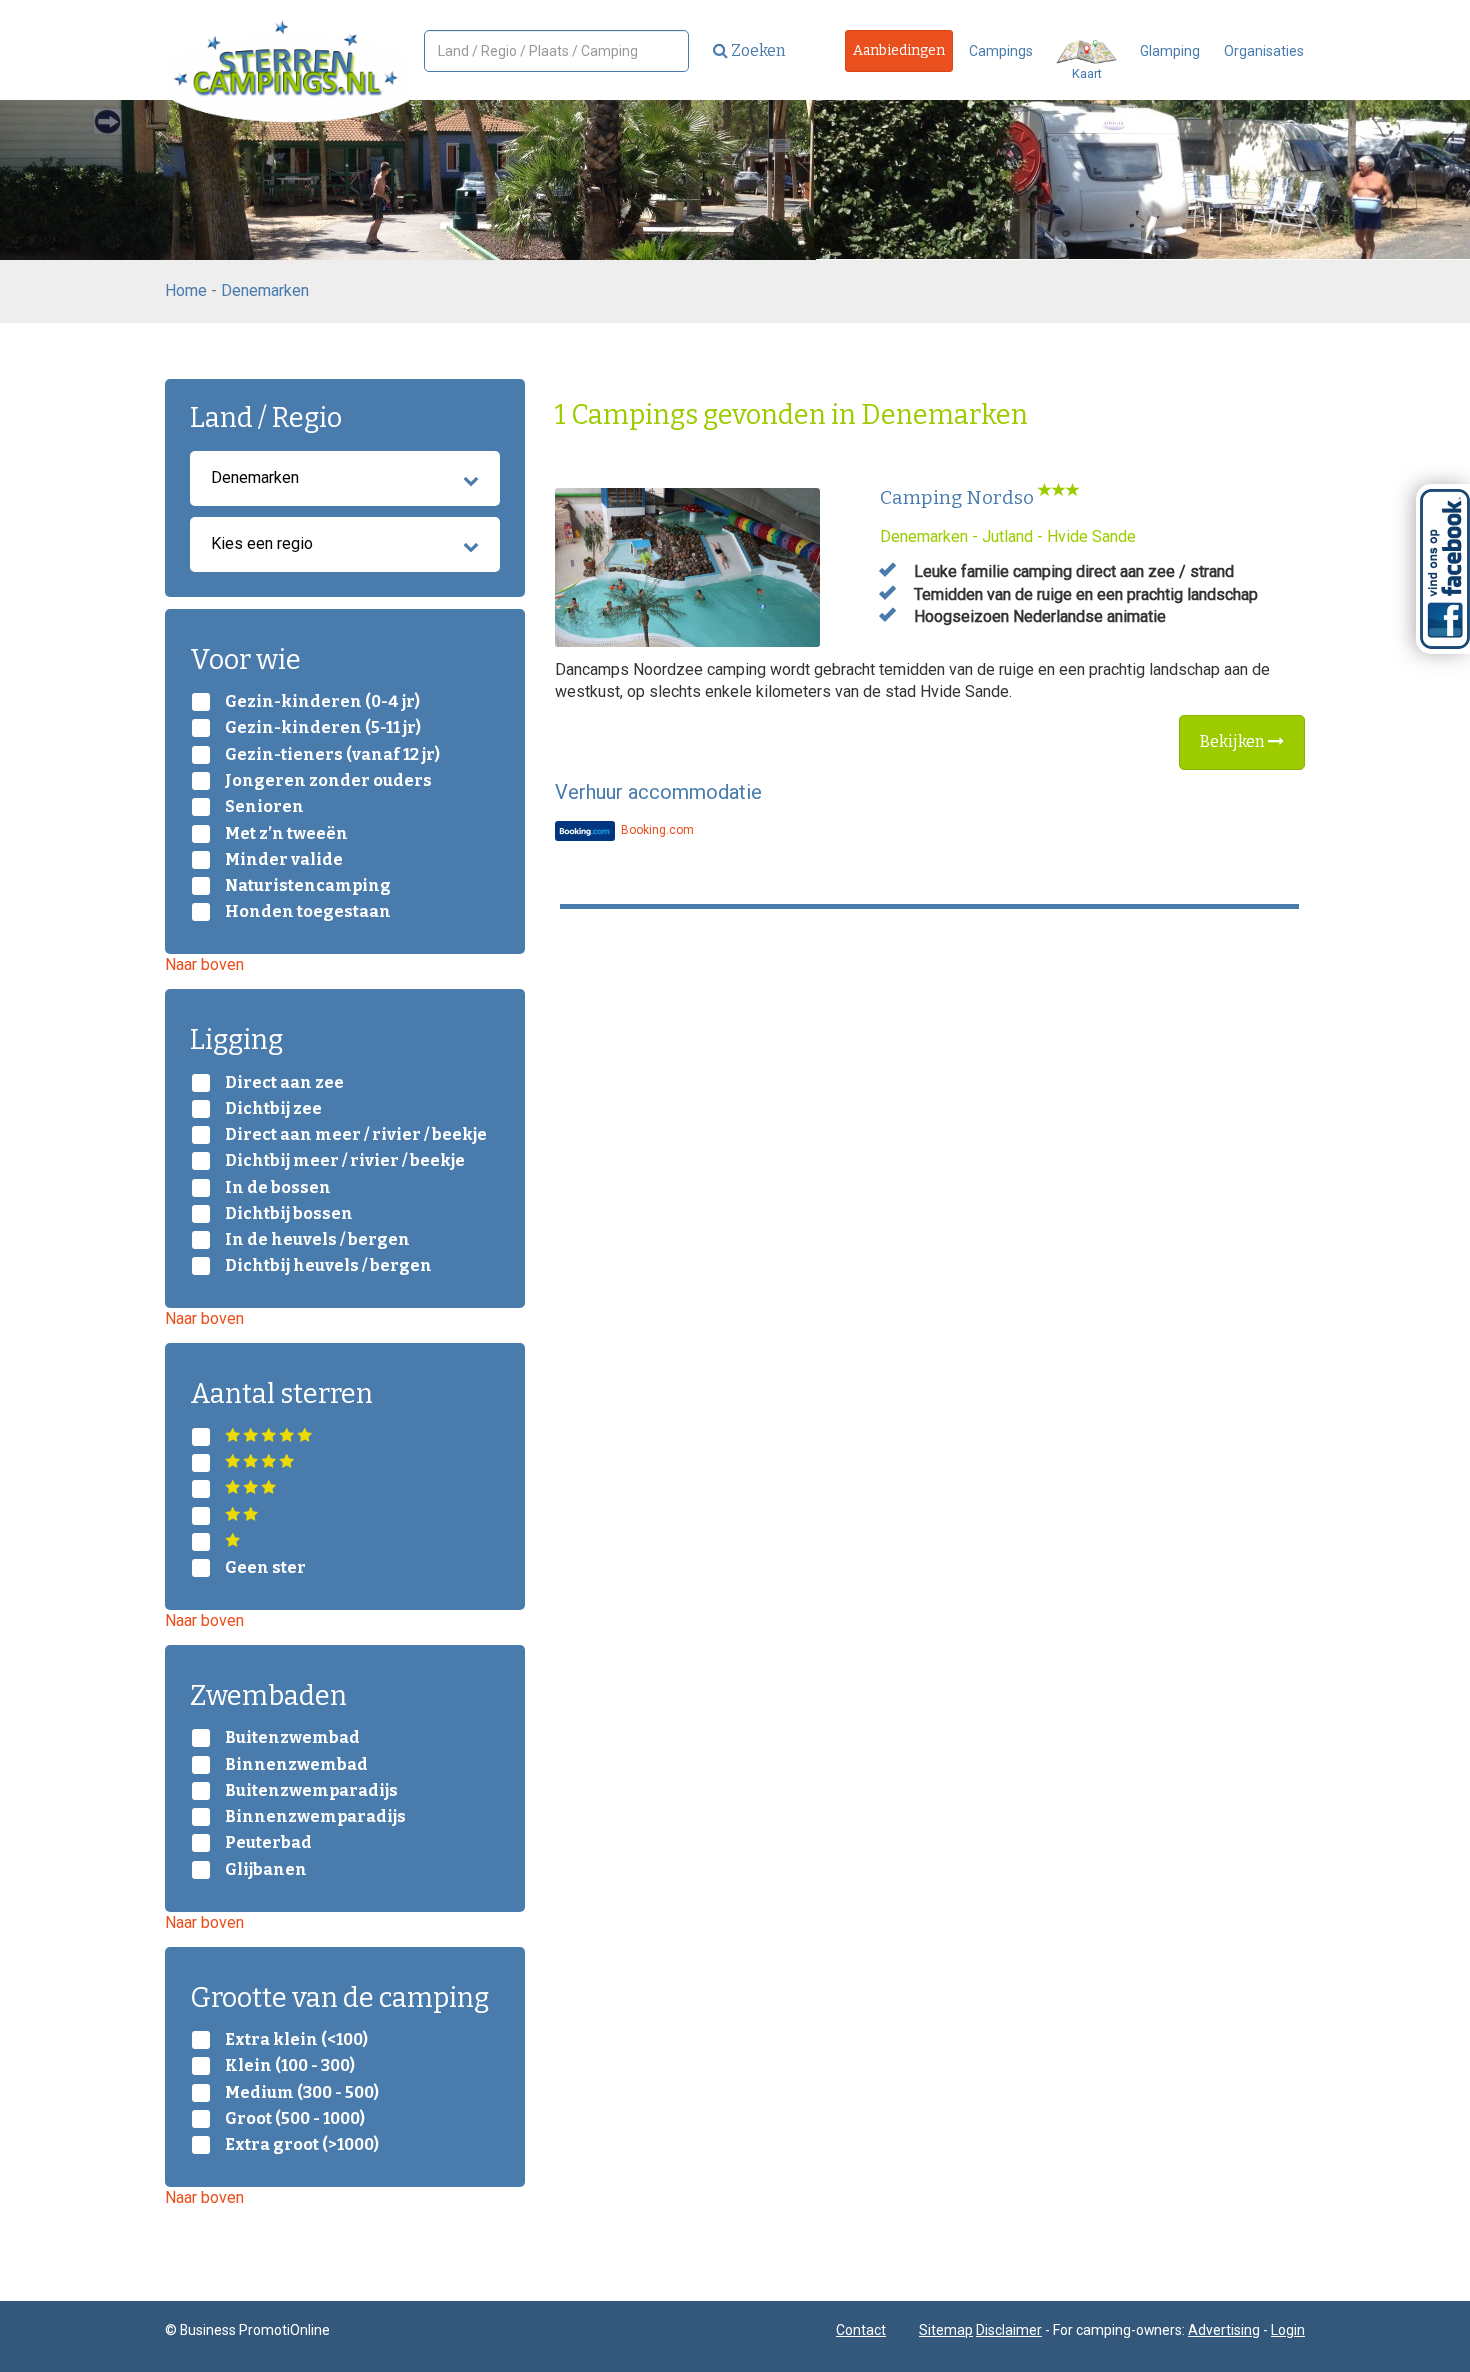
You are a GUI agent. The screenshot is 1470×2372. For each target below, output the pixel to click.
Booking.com (656, 830)
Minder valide (284, 860)
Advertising (1224, 2330)
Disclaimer (1009, 2330)
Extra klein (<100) (296, 2040)
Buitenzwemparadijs (311, 1791)
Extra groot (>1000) (302, 2145)
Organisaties (1264, 51)
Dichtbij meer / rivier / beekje (345, 1161)
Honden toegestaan (308, 912)
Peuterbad (268, 1843)
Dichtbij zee (273, 1109)
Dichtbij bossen (289, 1214)
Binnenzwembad (296, 1765)
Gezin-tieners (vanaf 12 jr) (332, 755)
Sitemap (946, 2330)
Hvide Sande (1091, 536)
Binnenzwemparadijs (315, 1817)
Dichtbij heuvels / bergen (328, 1266)
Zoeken (757, 50)
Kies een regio (262, 543)
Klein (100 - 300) (290, 2066)
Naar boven (204, 964)
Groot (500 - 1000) (295, 2119)
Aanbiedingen (899, 50)
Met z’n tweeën (286, 834)
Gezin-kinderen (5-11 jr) (323, 728)
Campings (1001, 51)
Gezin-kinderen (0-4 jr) (322, 702)
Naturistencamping (308, 886)
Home (186, 290)
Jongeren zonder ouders (328, 781)
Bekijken (1234, 741)
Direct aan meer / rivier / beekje (356, 1135)
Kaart (1087, 73)
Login (1288, 2330)
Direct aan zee (284, 1083)
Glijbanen (266, 1870)
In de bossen (278, 1188)
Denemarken (265, 290)
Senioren (264, 807)
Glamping (1170, 51)
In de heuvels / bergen (317, 1240)
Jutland (1007, 536)
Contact (861, 2330)
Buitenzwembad (292, 1738)
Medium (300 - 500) (302, 2093)
